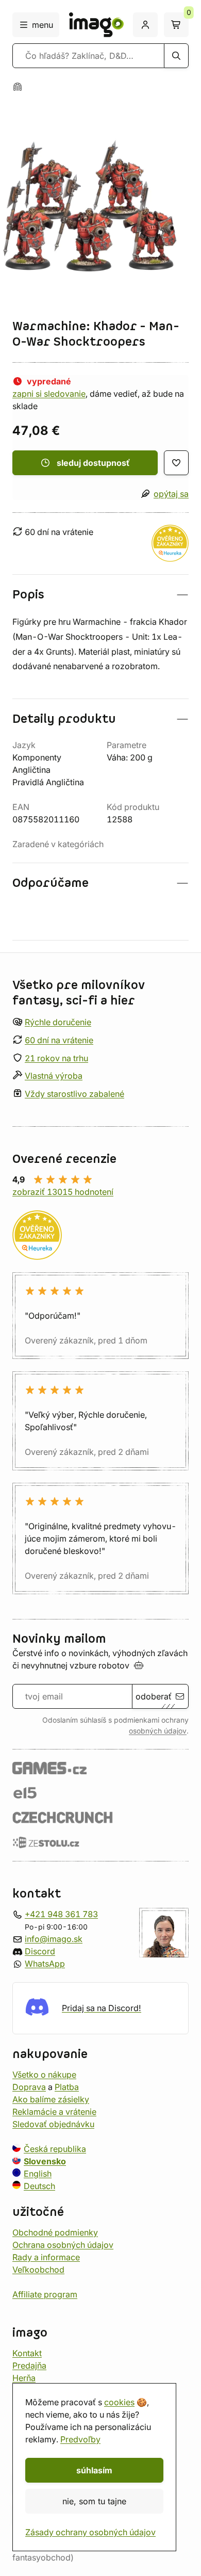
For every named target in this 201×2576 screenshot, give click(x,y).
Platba (67, 2087)
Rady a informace (46, 2257)
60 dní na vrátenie (59, 1040)
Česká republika (55, 2149)
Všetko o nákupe (44, 2075)
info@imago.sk (54, 1939)
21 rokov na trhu (56, 1058)
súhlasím (94, 2470)
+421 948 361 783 (61, 1914)
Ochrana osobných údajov (63, 2245)
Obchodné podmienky (55, 2232)
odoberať (154, 1696)
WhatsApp (45, 1964)
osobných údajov (158, 1731)
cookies (119, 2402)
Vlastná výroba (54, 1076)
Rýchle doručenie (58, 1022)
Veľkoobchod (38, 2270)
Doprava (29, 2087)
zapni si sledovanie (49, 394)
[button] (100, 595)
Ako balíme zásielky (51, 2099)
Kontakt (27, 2353)
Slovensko (45, 2161)
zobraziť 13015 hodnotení (63, 1192)
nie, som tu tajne (94, 2501)
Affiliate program (45, 2294)
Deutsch (39, 2186)
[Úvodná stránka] (18, 87)
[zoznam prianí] (176, 463)
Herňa (24, 2378)
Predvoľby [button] (80, 2439)
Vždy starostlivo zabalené (74, 1094)
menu (43, 25)
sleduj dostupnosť (93, 463)
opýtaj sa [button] (171, 494)
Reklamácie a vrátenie (54, 2112)
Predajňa (29, 2366)
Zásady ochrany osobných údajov (90, 2532)
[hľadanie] (176, 56)
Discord (40, 1951)
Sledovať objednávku (53, 2124)
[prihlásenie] (145, 25)
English (38, 2174)
